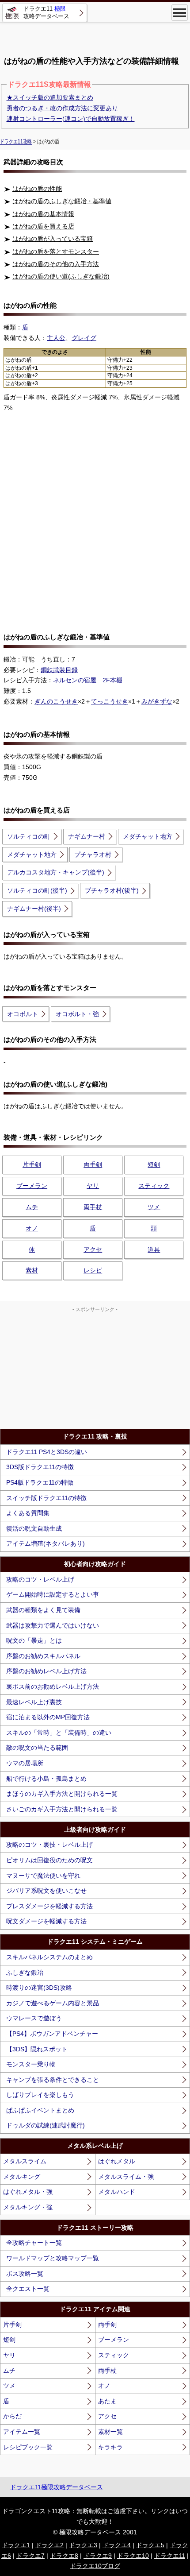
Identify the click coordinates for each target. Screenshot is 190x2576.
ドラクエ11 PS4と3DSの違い (47, 1452)
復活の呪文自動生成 (34, 1528)
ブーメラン (32, 1186)
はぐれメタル (117, 2161)
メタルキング (22, 2177)
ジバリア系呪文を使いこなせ (46, 1891)
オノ (32, 1228)
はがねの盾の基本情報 (43, 214)
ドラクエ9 (98, 2556)
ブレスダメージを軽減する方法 (49, 1906)
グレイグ (84, 338)
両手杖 (93, 1207)
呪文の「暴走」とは (34, 1640)
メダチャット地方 (148, 836)
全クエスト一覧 (28, 2289)
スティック (154, 1186)
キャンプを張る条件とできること (53, 2080)
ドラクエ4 (117, 2545)
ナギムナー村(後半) (34, 909)
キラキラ (110, 2447)
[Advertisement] (95, 35)
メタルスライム (25, 2161)
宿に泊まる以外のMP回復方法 (48, 1717)
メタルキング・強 (28, 2207)
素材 (32, 1270)
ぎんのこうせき (56, 701)
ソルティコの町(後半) (37, 890)
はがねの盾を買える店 (43, 226)
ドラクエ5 (150, 2545)
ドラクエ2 (49, 2545)
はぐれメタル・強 (28, 2192)
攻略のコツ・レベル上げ (40, 1579)
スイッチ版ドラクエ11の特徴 (46, 1498)
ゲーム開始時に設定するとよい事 (53, 1594)
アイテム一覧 (22, 2432)
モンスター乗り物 (31, 2064)
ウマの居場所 (25, 1763)
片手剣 (32, 1164)
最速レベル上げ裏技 (34, 1702)
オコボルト (23, 1014)
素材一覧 (110, 2432)
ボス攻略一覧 (25, 2274)
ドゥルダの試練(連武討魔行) (46, 2125)
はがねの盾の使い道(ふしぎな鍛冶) (61, 276)
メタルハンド (117, 2192)
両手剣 (93, 1164)
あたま (107, 2401)
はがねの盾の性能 (37, 189)
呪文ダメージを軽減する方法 (46, 1921)
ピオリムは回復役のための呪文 (49, 1860)
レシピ (93, 1270)
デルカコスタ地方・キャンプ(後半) (56, 872)
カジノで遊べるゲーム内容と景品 (53, 2003)
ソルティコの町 (29, 836)
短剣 (154, 1164)
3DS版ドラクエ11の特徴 (40, 1467)
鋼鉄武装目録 (59, 670)
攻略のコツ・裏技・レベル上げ (49, 1845)
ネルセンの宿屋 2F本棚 (88, 680)
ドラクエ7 (30, 2556)
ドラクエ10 (133, 2556)
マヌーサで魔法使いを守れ (43, 1876)
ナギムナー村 (87, 836)
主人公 (56, 338)
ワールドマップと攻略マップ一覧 (53, 2258)
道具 (154, 1249)
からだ (12, 2416)
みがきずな (157, 701)
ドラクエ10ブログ (95, 2566)
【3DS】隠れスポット (37, 2049)
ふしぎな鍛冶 (25, 1973)
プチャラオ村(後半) (112, 890)
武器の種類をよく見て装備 (43, 1610)
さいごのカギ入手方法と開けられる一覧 (62, 1809)
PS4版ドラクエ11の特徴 (40, 1482)
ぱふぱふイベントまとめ (40, 2110)
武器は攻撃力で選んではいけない (53, 1625)
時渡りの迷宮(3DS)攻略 (39, 1988)
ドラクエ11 (170, 2556)
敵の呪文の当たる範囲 (37, 1748)
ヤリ (93, 1186)
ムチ (32, 1207)
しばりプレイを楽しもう (40, 2095)
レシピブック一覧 (28, 2447)
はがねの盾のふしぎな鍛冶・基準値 (62, 201)
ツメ (154, 1207)
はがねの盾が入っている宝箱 (53, 239)
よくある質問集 (28, 1513)
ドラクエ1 (16, 2545)
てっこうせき (110, 701)
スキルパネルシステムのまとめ (49, 1957)
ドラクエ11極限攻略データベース (57, 2487)
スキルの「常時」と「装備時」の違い (59, 1733)
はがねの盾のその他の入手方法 (56, 264)
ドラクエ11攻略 (16, 142)
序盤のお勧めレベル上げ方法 (46, 1671)
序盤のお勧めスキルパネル (43, 1656)
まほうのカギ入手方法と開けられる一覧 (62, 1794)
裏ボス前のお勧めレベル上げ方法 (53, 1686)
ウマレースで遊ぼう (34, 2018)
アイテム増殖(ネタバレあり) (46, 1543)
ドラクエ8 (64, 2556)
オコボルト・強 (77, 1014)
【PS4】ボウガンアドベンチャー (52, 2034)
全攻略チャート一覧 (34, 2243)
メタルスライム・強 (126, 2177)
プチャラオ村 (93, 855)
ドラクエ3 (83, 2545)
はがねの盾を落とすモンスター (56, 251)
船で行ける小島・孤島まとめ (46, 1779)
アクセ (93, 1249)
